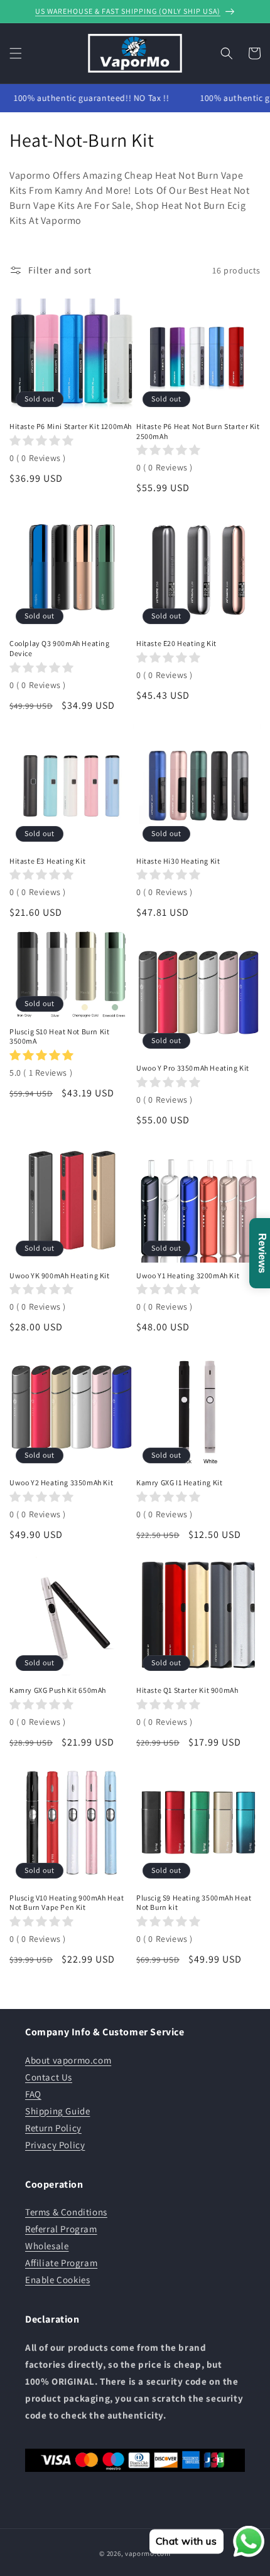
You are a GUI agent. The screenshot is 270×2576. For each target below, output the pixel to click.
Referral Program (61, 2229)
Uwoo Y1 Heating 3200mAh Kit (188, 1275)
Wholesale (47, 2246)
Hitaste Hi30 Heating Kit (178, 861)
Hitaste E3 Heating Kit (47, 861)
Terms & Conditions (66, 2212)
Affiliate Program (61, 2263)
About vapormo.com (68, 2060)
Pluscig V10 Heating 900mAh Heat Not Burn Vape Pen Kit (67, 1903)
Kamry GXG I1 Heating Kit (179, 1482)
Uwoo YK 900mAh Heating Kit (60, 1275)
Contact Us (49, 2077)
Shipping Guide (57, 2111)
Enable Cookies (57, 2280)
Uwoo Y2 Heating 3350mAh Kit (61, 1482)
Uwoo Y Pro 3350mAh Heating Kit (193, 1068)
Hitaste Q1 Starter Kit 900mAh (187, 1690)
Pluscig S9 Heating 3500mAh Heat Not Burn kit (194, 1903)
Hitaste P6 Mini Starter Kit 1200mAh (71, 426)
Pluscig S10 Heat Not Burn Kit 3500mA (59, 1036)
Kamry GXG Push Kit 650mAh (58, 1690)
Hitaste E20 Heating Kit (176, 643)
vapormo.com (148, 2553)
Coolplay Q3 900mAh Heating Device (60, 648)
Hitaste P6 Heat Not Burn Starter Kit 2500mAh (198, 431)
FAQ (33, 2094)
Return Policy (53, 2128)
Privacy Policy (55, 2145)
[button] (16, 53)
